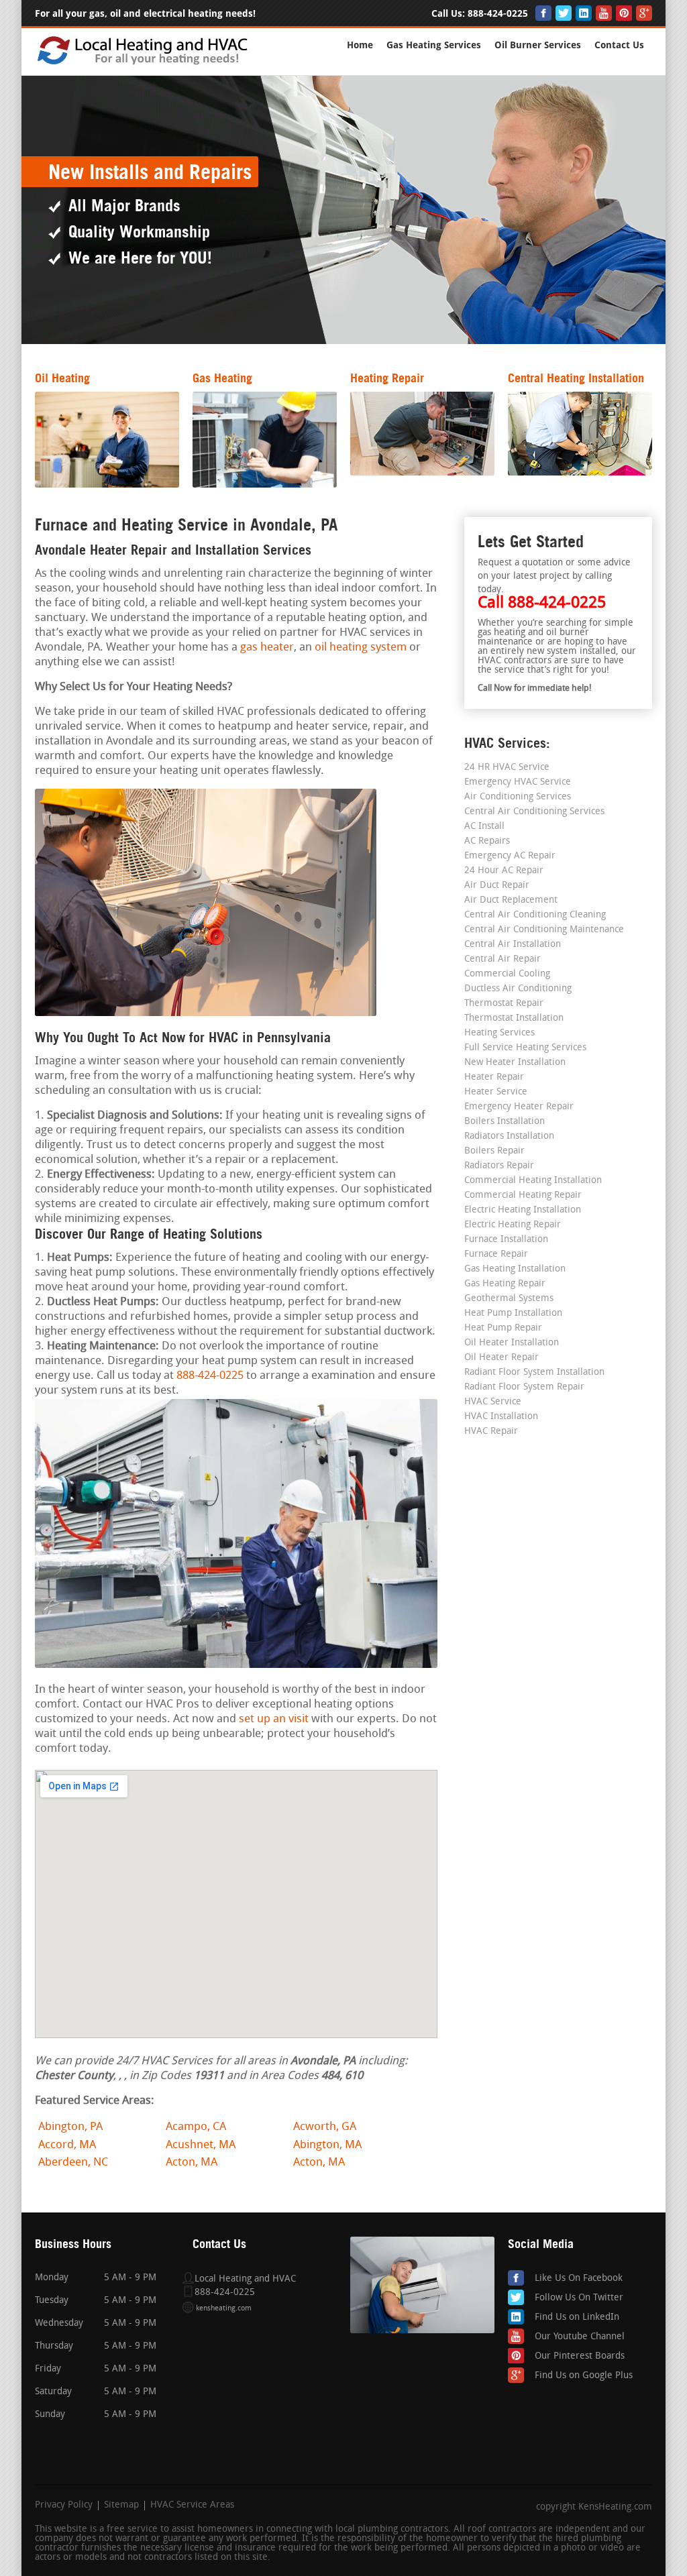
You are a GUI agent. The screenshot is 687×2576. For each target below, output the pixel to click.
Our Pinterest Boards (580, 2356)
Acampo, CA (196, 2127)
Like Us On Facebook (579, 2279)
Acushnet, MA (201, 2145)
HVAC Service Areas (192, 2506)
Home (360, 45)
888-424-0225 (498, 14)
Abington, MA (327, 2145)
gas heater (267, 648)
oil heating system (361, 648)
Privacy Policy (64, 2506)
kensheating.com (224, 2309)
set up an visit (274, 1719)
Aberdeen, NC (73, 2163)
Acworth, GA (325, 2127)
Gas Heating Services (434, 45)
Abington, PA (70, 2127)
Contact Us (619, 45)
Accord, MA (67, 2145)
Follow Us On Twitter (579, 2298)
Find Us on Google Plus (584, 2376)
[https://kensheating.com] (144, 63)
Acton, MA (192, 2163)
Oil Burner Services (538, 45)
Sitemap (121, 2506)
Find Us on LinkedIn (577, 2317)
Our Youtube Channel (580, 2337)
